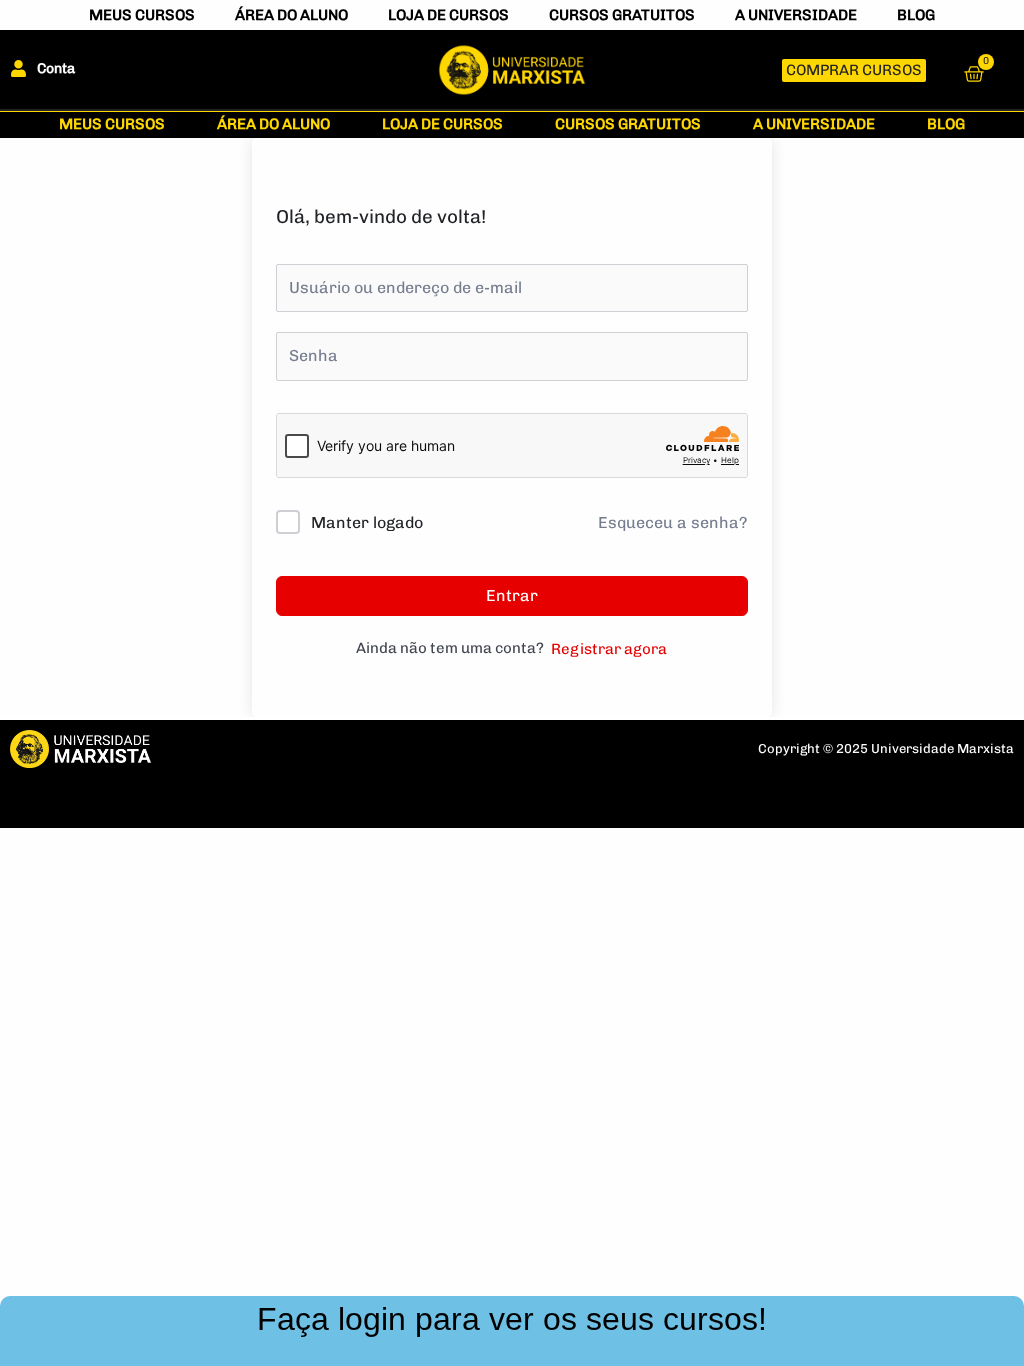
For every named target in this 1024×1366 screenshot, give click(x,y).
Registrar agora (609, 649)
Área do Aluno (291, 15)
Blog (916, 15)
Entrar (512, 595)
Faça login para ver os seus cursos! (512, 1319)
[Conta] (18, 68)
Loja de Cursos (448, 15)
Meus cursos (142, 15)
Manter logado (367, 522)
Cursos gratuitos (622, 15)
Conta (56, 68)
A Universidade (796, 15)
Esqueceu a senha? (672, 522)
